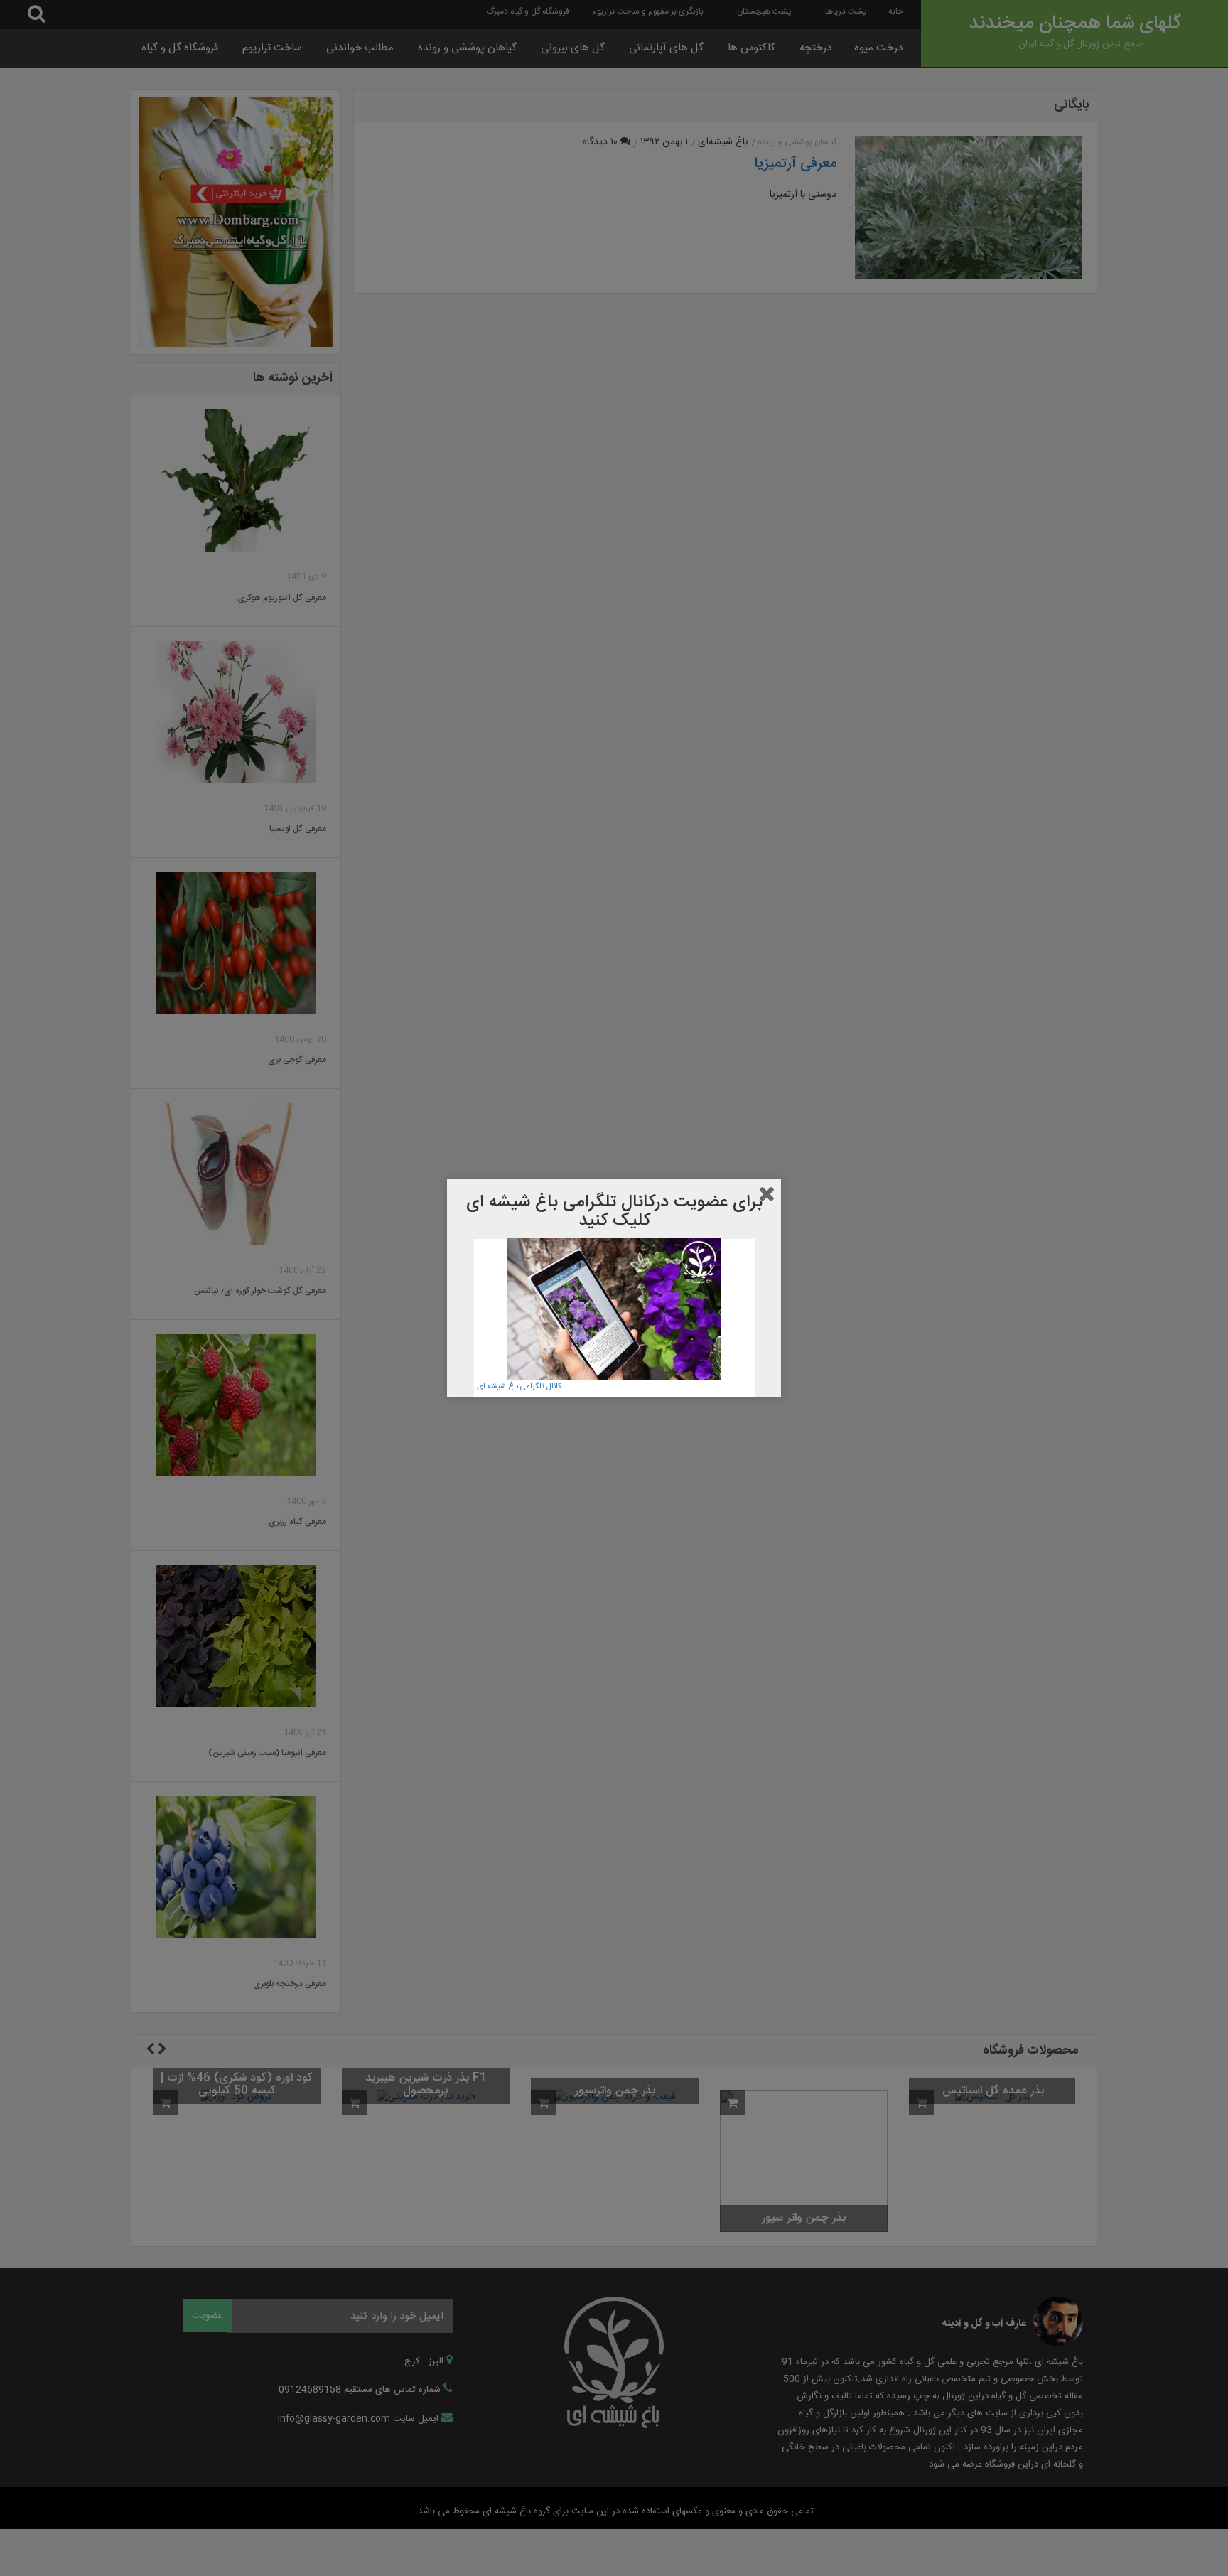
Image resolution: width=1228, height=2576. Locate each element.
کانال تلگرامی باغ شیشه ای (519, 1386)
